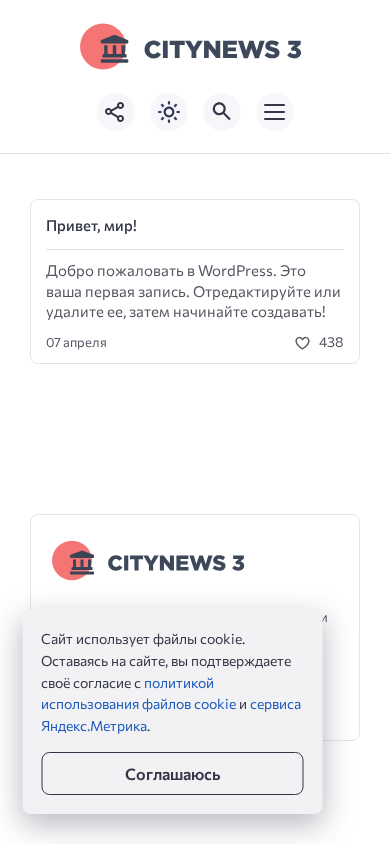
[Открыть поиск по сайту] (222, 112)
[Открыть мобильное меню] (275, 112)
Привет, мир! (91, 225)
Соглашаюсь (172, 773)
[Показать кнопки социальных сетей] (116, 112)
